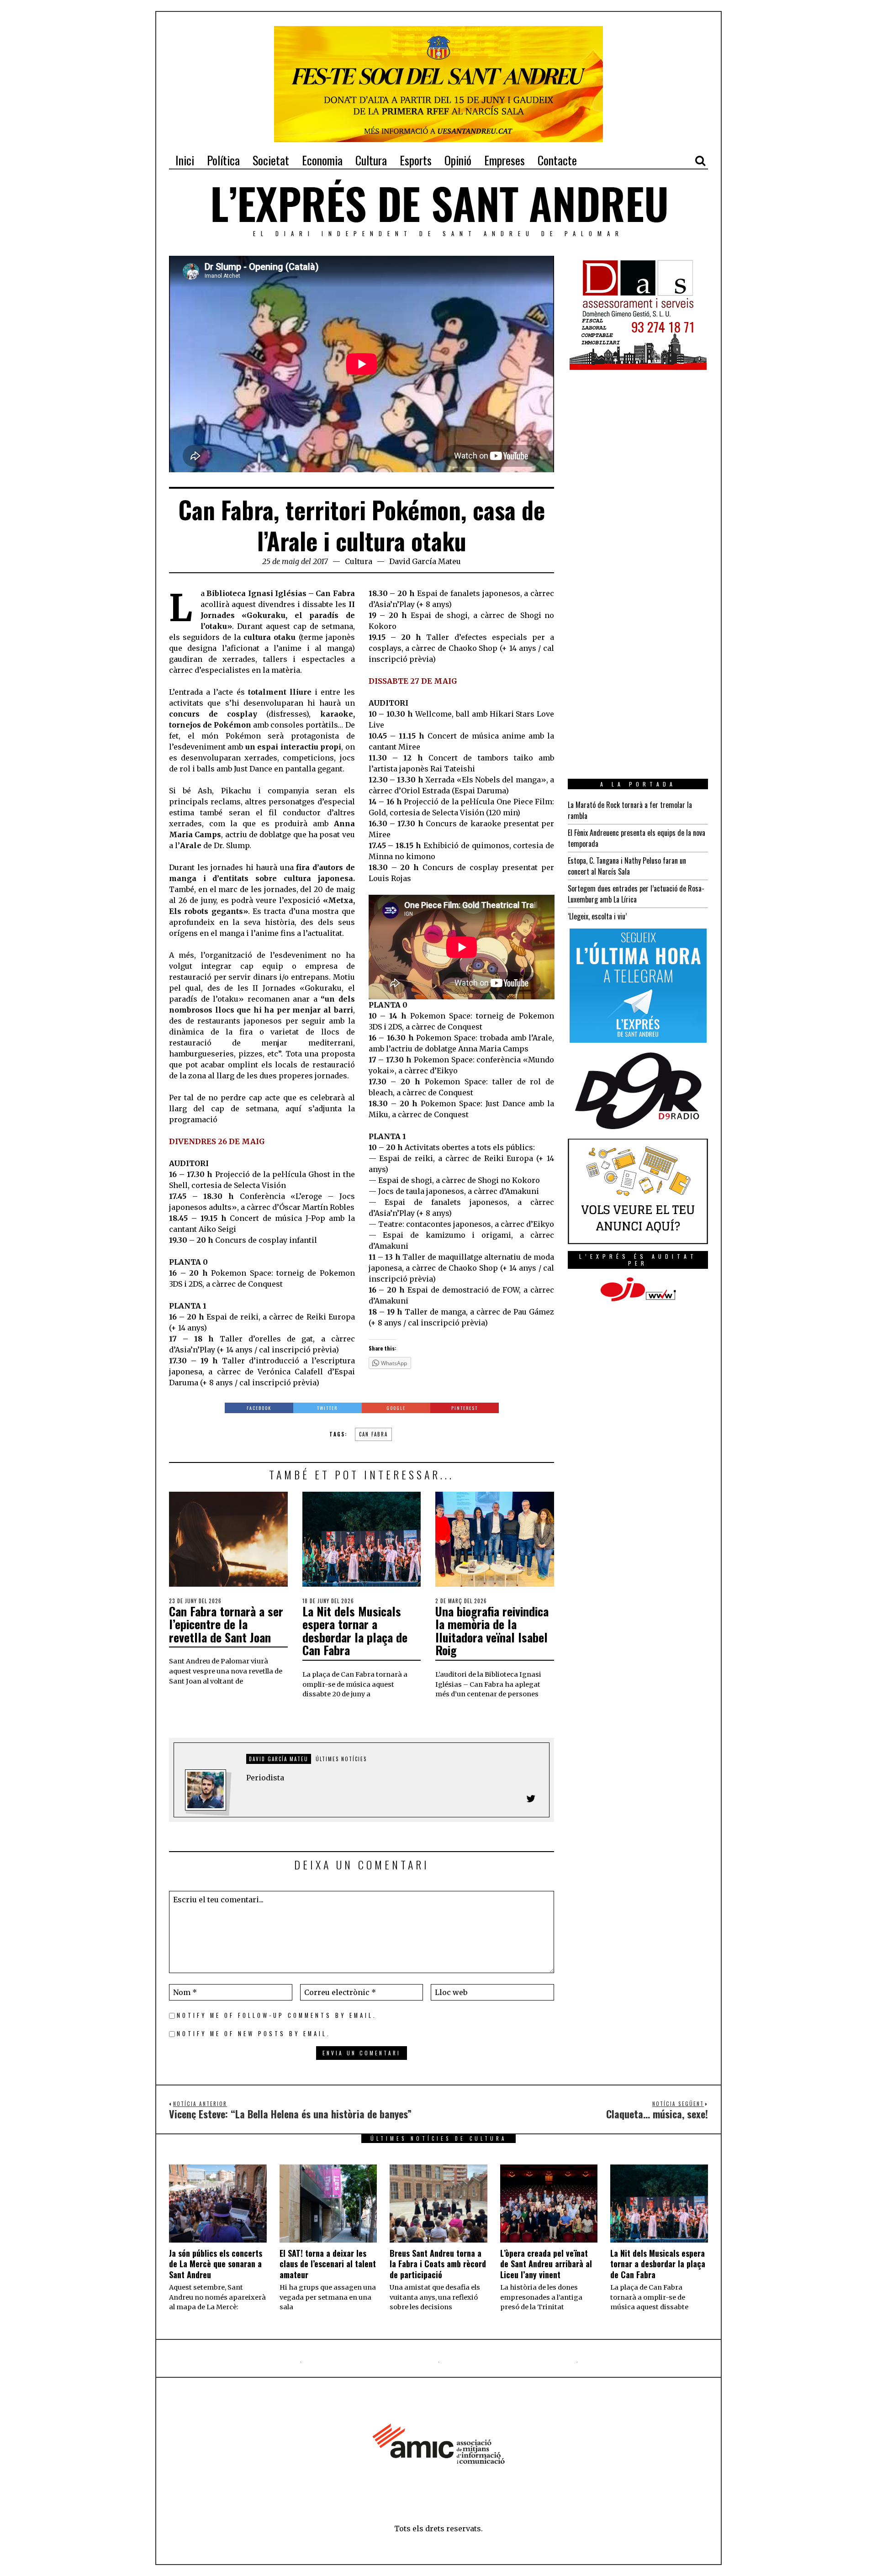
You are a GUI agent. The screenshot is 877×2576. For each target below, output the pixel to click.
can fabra (373, 1434)
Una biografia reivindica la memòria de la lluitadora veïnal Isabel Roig (492, 1631)
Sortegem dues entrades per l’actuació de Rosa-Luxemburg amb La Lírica (636, 894)
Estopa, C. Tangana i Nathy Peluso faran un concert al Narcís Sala (627, 866)
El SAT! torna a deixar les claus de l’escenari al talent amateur (328, 2264)
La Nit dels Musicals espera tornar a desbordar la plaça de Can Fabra (355, 1631)
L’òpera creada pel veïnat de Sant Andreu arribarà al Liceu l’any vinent (546, 2264)
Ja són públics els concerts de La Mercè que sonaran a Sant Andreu (216, 2264)
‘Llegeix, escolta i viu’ (597, 916)
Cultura (359, 561)
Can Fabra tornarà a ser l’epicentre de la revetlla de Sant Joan (226, 1624)
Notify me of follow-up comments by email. (277, 2015)
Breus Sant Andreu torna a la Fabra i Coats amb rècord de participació (438, 2264)
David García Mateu (425, 561)
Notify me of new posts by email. (254, 2034)
